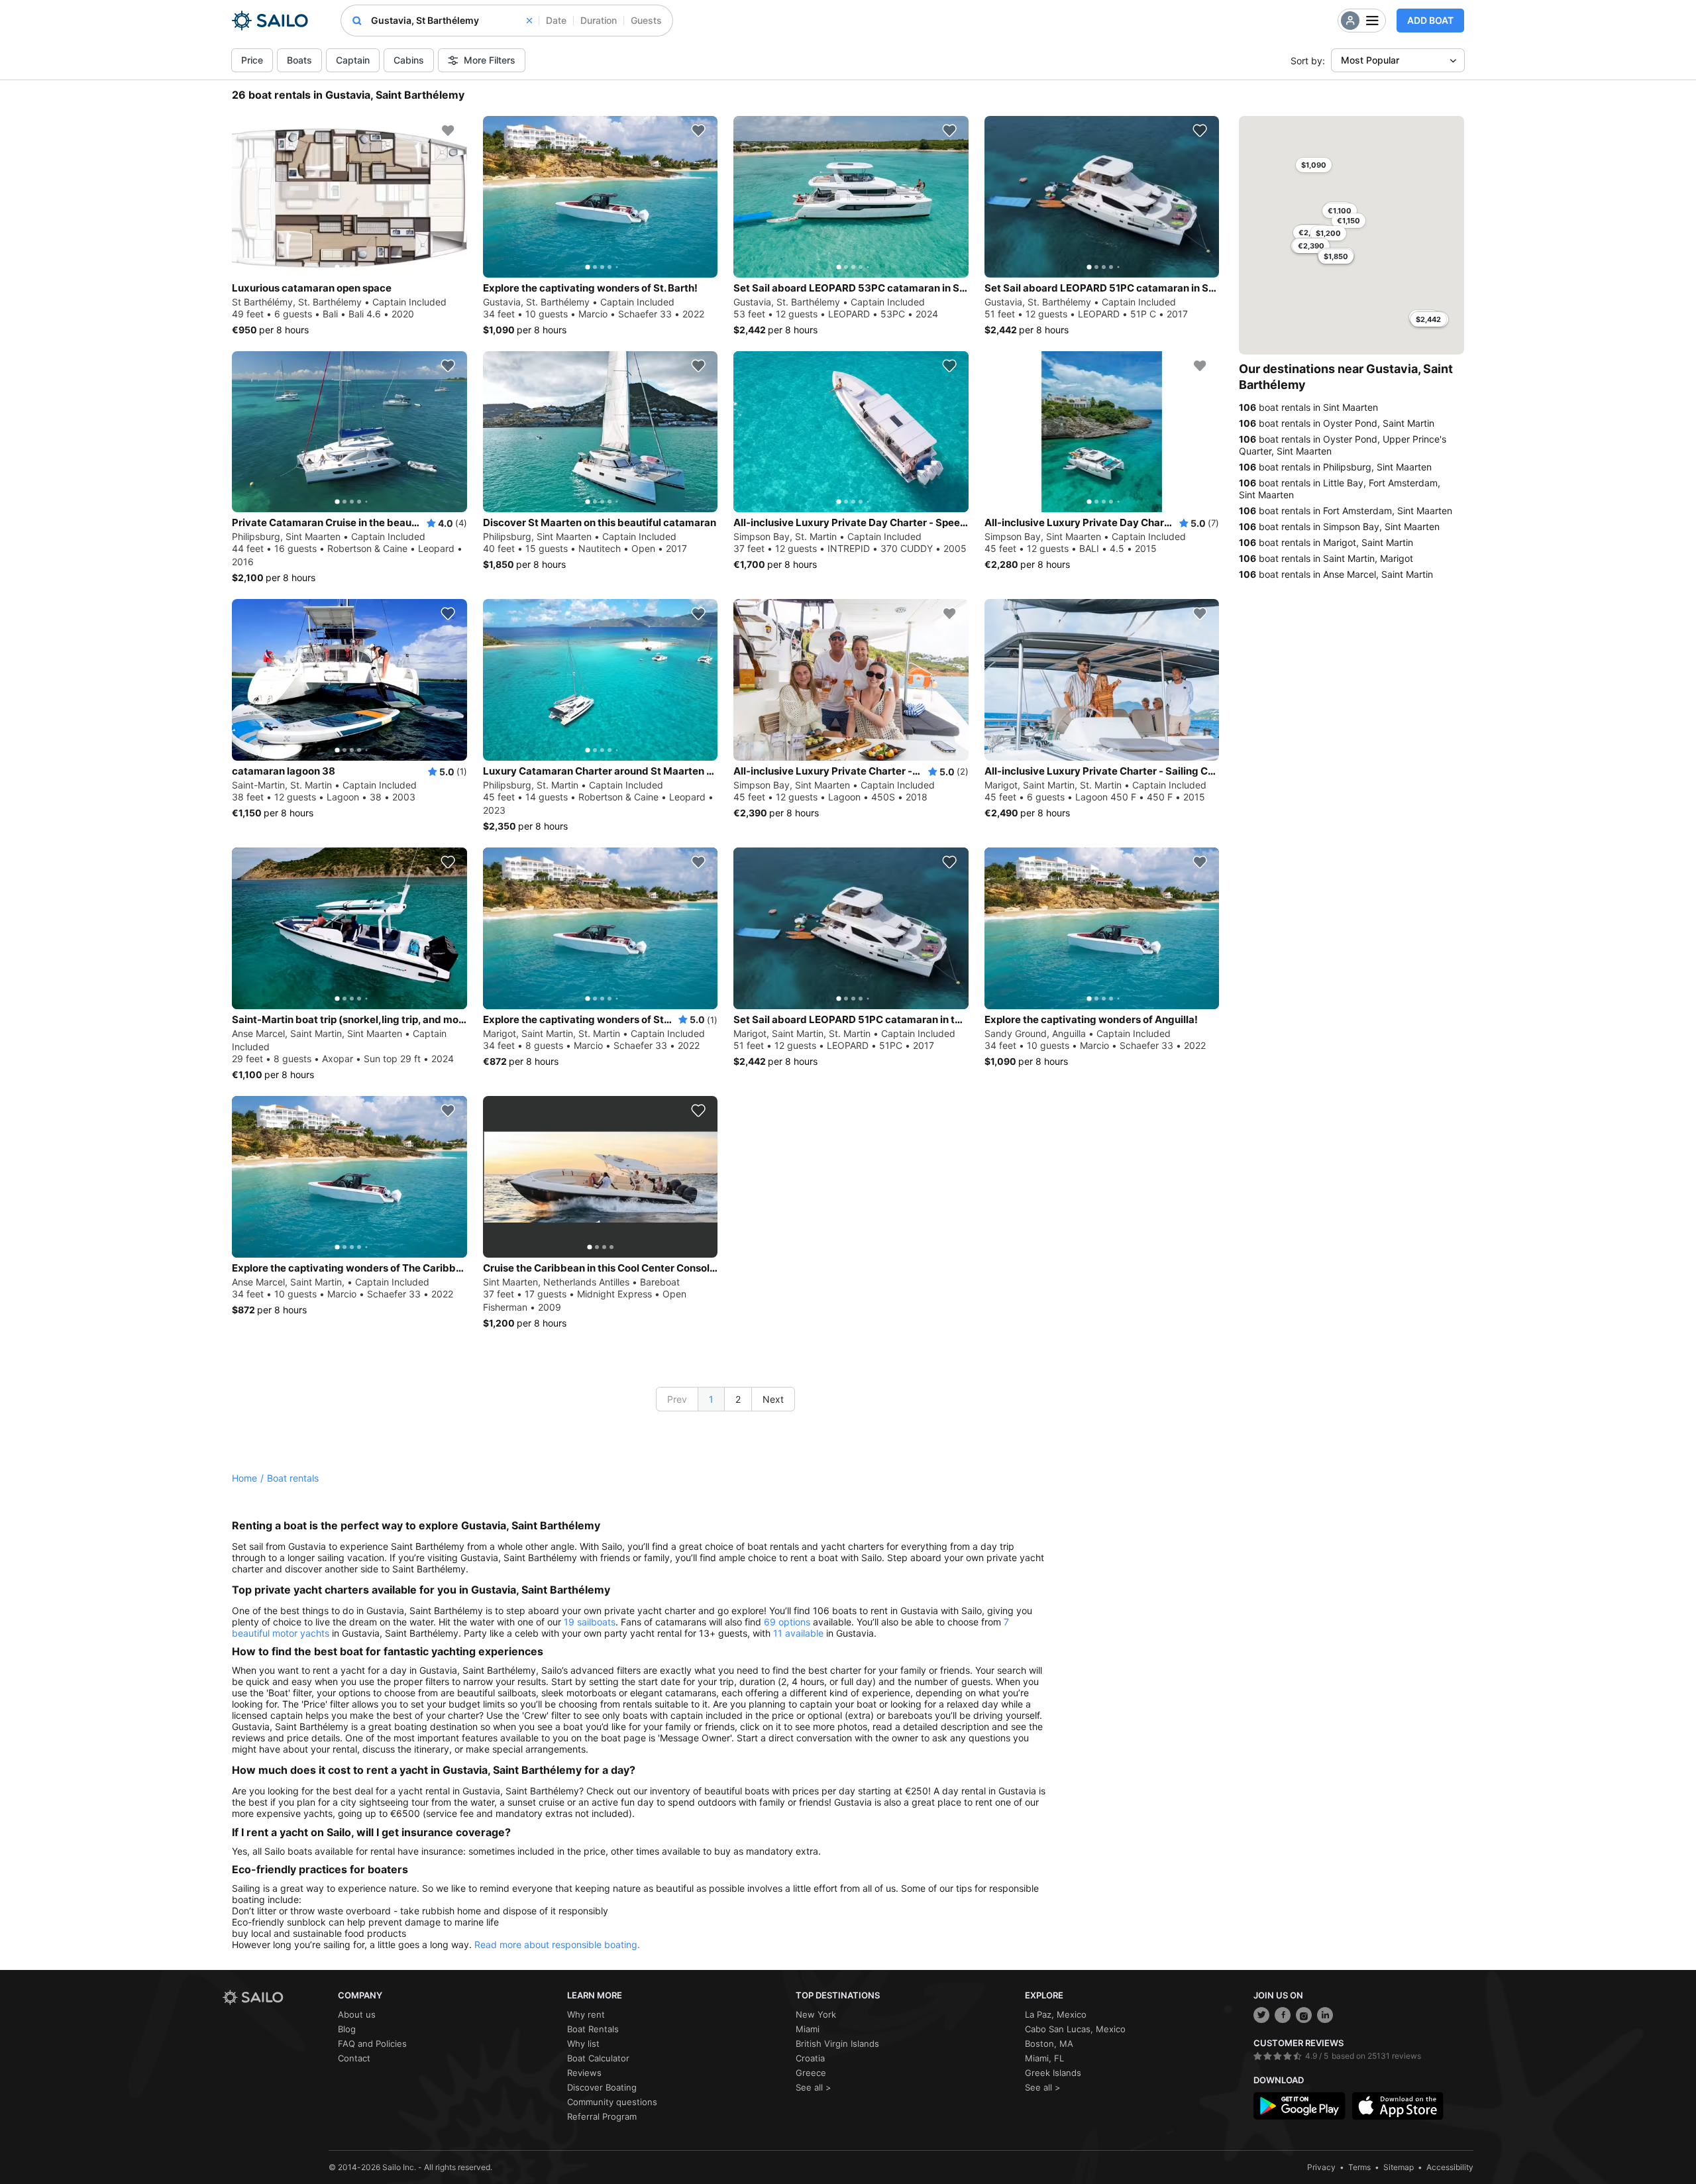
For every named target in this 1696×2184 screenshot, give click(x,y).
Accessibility (1450, 2167)
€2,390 (1311, 246)
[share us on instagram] (1304, 2015)
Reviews (584, 2073)
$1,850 (1336, 256)
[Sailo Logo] (270, 21)
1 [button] (711, 1399)
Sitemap (1399, 2167)
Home (244, 1478)
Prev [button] (677, 1399)
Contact (354, 2058)
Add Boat (1430, 20)
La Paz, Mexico (1056, 2014)
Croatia (810, 2058)
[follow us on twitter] (1261, 2015)
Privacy (1321, 2167)
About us (357, 2014)
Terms (1359, 2167)
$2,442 (1428, 319)
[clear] (529, 21)
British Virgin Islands (837, 2044)
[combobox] (451, 21)
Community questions (612, 2102)
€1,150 (1349, 221)
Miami (808, 2029)
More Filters (490, 60)
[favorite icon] (448, 131)
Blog (347, 2029)
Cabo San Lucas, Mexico (1075, 2029)
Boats (299, 60)
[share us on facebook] (1283, 2015)
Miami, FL (1044, 2058)
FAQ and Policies (372, 2044)
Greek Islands (1053, 2073)
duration (599, 20)
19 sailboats (590, 1622)
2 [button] (738, 1399)
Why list (583, 2044)
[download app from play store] (1299, 2106)
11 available (798, 1633)
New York (816, 2014)
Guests (646, 20)
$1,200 (1328, 233)
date (556, 20)
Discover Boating (602, 2087)
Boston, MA (1049, 2044)
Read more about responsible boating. (557, 1944)
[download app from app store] (1398, 2106)
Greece (811, 2073)
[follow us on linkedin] (1325, 2015)
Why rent (586, 2014)
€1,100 (1340, 211)
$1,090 (1314, 165)
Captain (353, 60)
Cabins (409, 60)
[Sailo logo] (276, 1997)
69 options (787, 1622)
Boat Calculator (598, 2058)
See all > (814, 2087)
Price (252, 60)
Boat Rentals (593, 2029)
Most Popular (1370, 60)
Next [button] (773, 1399)
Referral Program (602, 2116)
